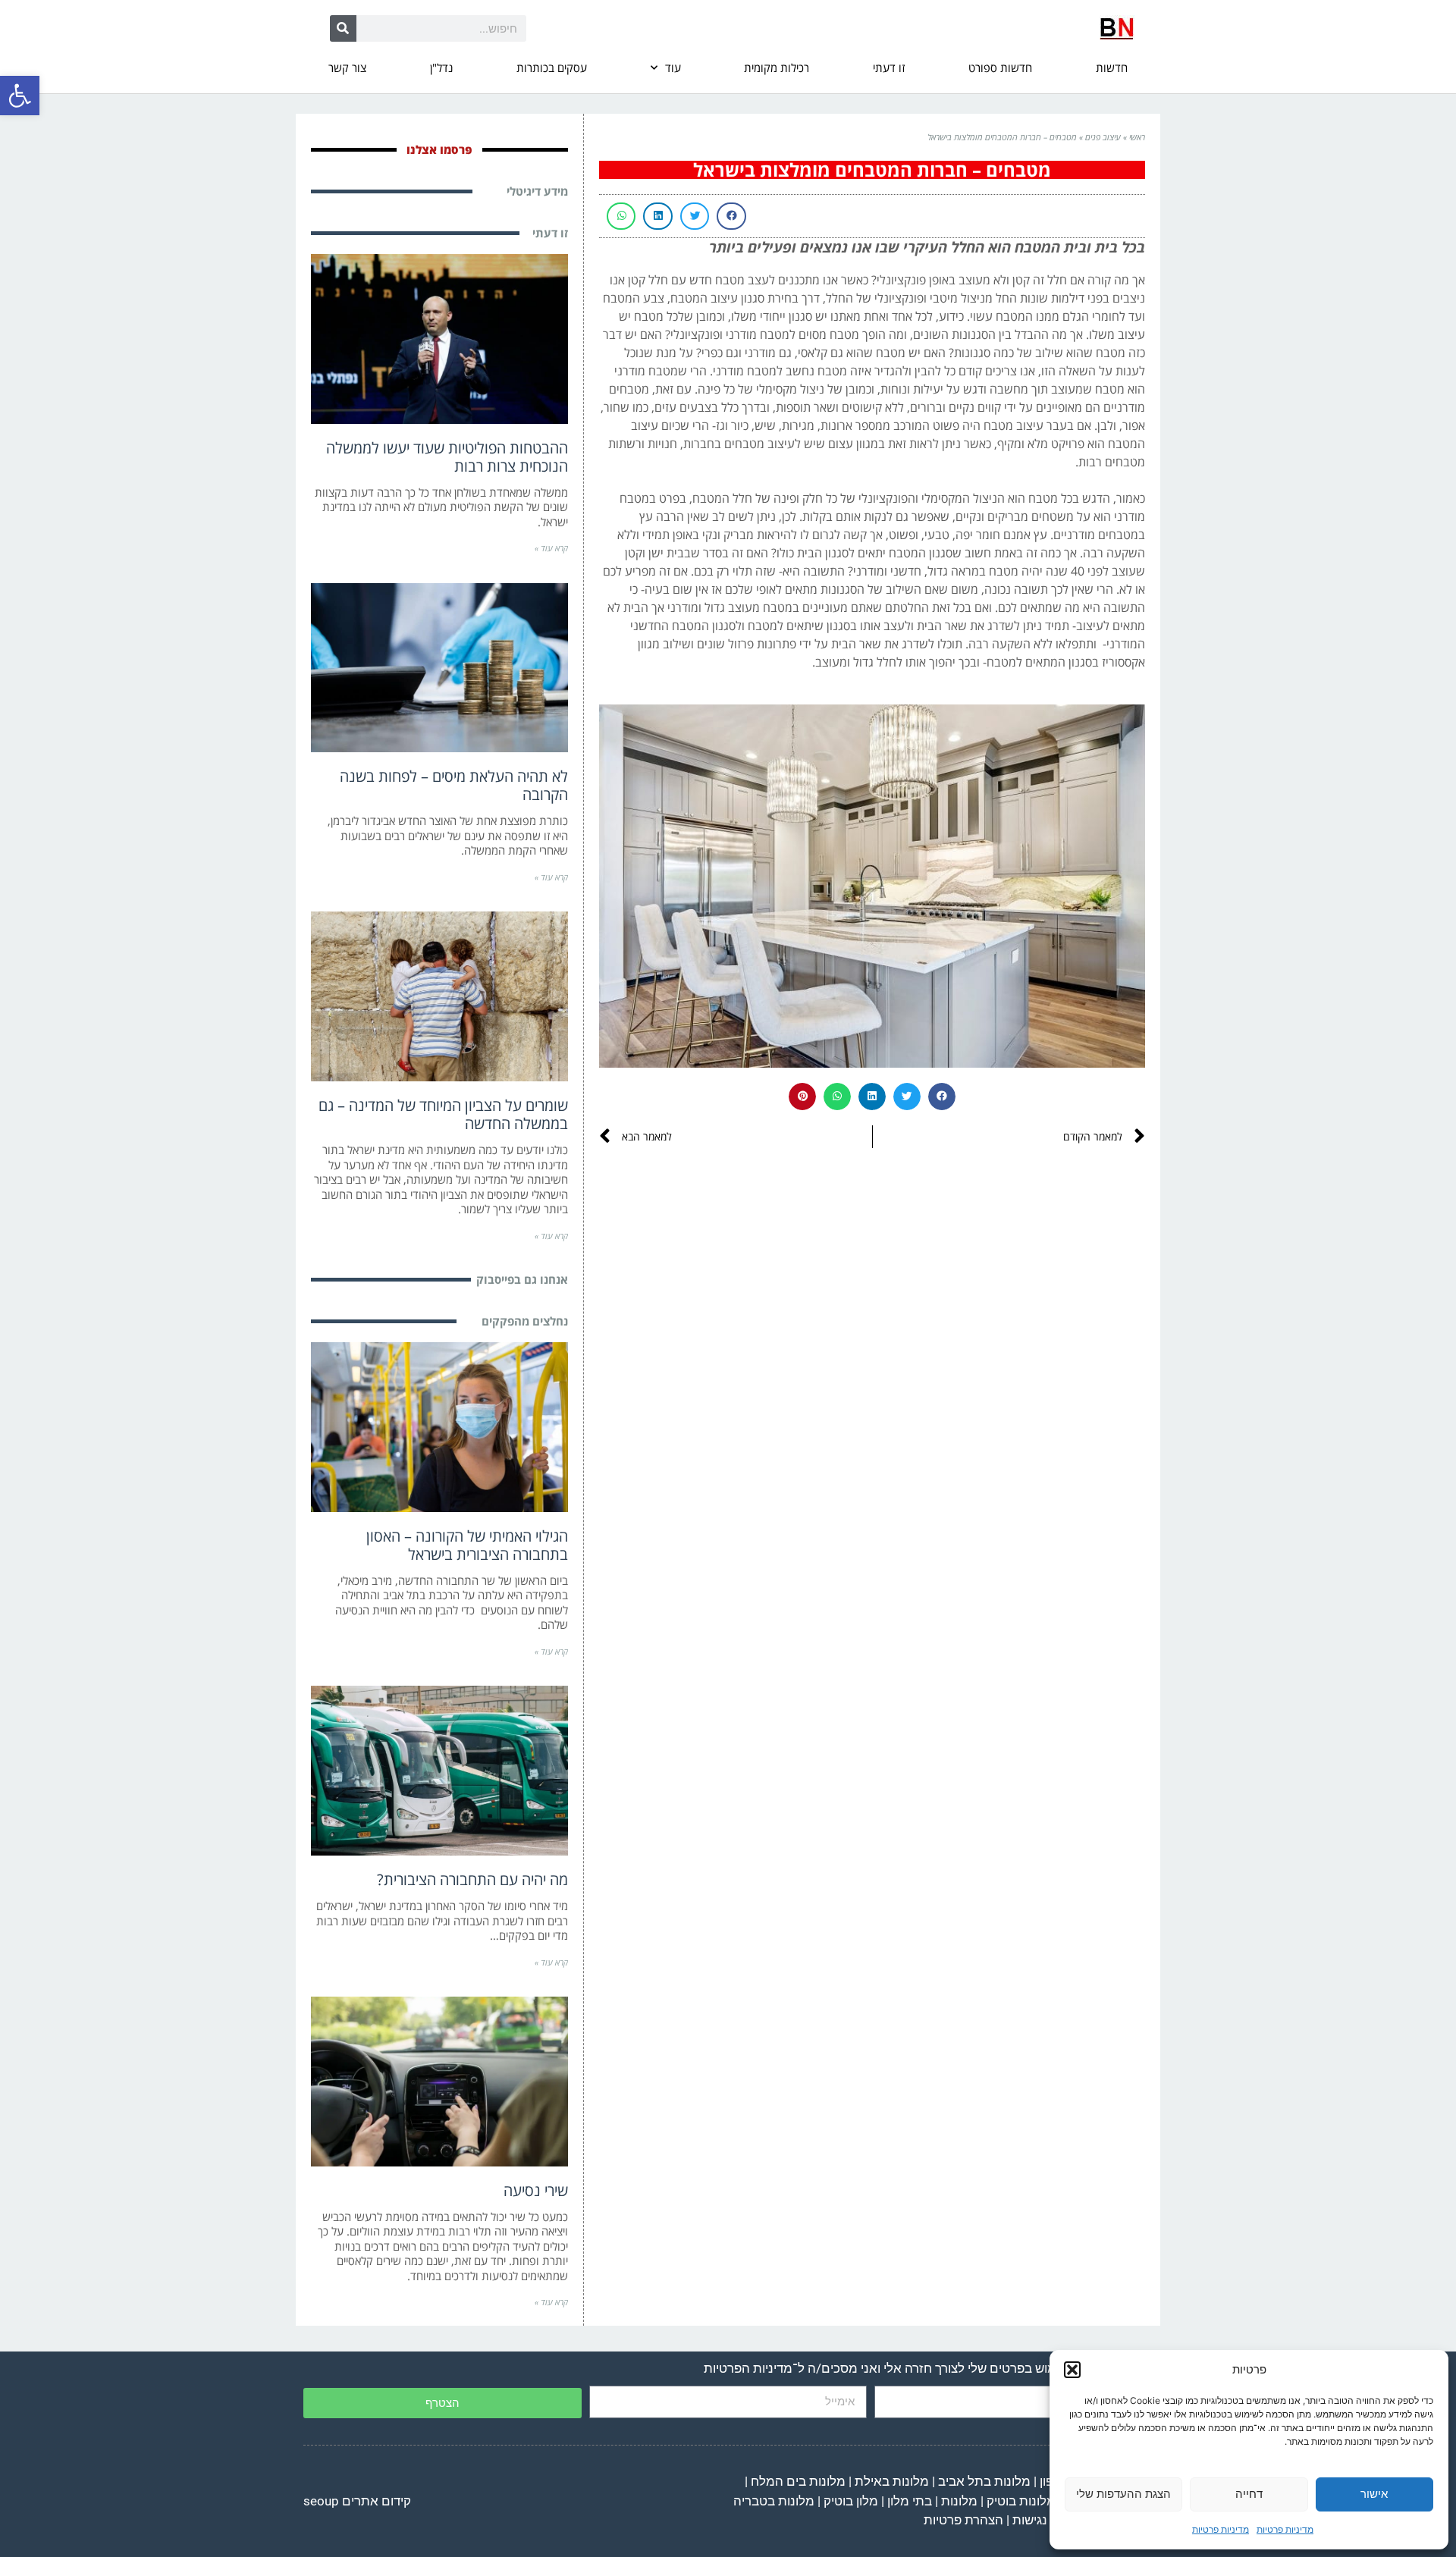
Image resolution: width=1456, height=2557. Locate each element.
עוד (673, 67)
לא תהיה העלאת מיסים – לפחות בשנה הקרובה (454, 785)
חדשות (1112, 67)
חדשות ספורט (1000, 67)
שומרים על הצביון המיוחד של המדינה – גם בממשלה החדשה (443, 1114)
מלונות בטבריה (774, 2501)
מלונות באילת (892, 2481)
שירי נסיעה (536, 2190)
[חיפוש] (343, 28)
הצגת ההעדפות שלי (1123, 2494)
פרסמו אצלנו (439, 149)
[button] (20, 96)
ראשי (1137, 137)
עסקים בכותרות (552, 67)
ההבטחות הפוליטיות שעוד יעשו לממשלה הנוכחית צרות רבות (447, 457)
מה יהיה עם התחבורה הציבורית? (472, 1879)
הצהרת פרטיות (963, 2520)
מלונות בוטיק (1021, 2501)
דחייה (1249, 2494)
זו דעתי (889, 67)
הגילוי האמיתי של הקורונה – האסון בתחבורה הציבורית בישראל (467, 1545)
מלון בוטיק (851, 2501)
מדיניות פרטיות (1285, 2529)
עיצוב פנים (1103, 137)
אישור (1374, 2494)
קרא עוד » (551, 548)
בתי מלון (910, 2501)
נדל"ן (441, 67)
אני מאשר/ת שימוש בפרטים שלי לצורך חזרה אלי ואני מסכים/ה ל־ (921, 2368)
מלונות (959, 2501)
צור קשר (347, 67)
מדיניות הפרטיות (748, 2368)
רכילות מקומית (777, 67)
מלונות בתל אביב (984, 2481)
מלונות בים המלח (798, 2481)
